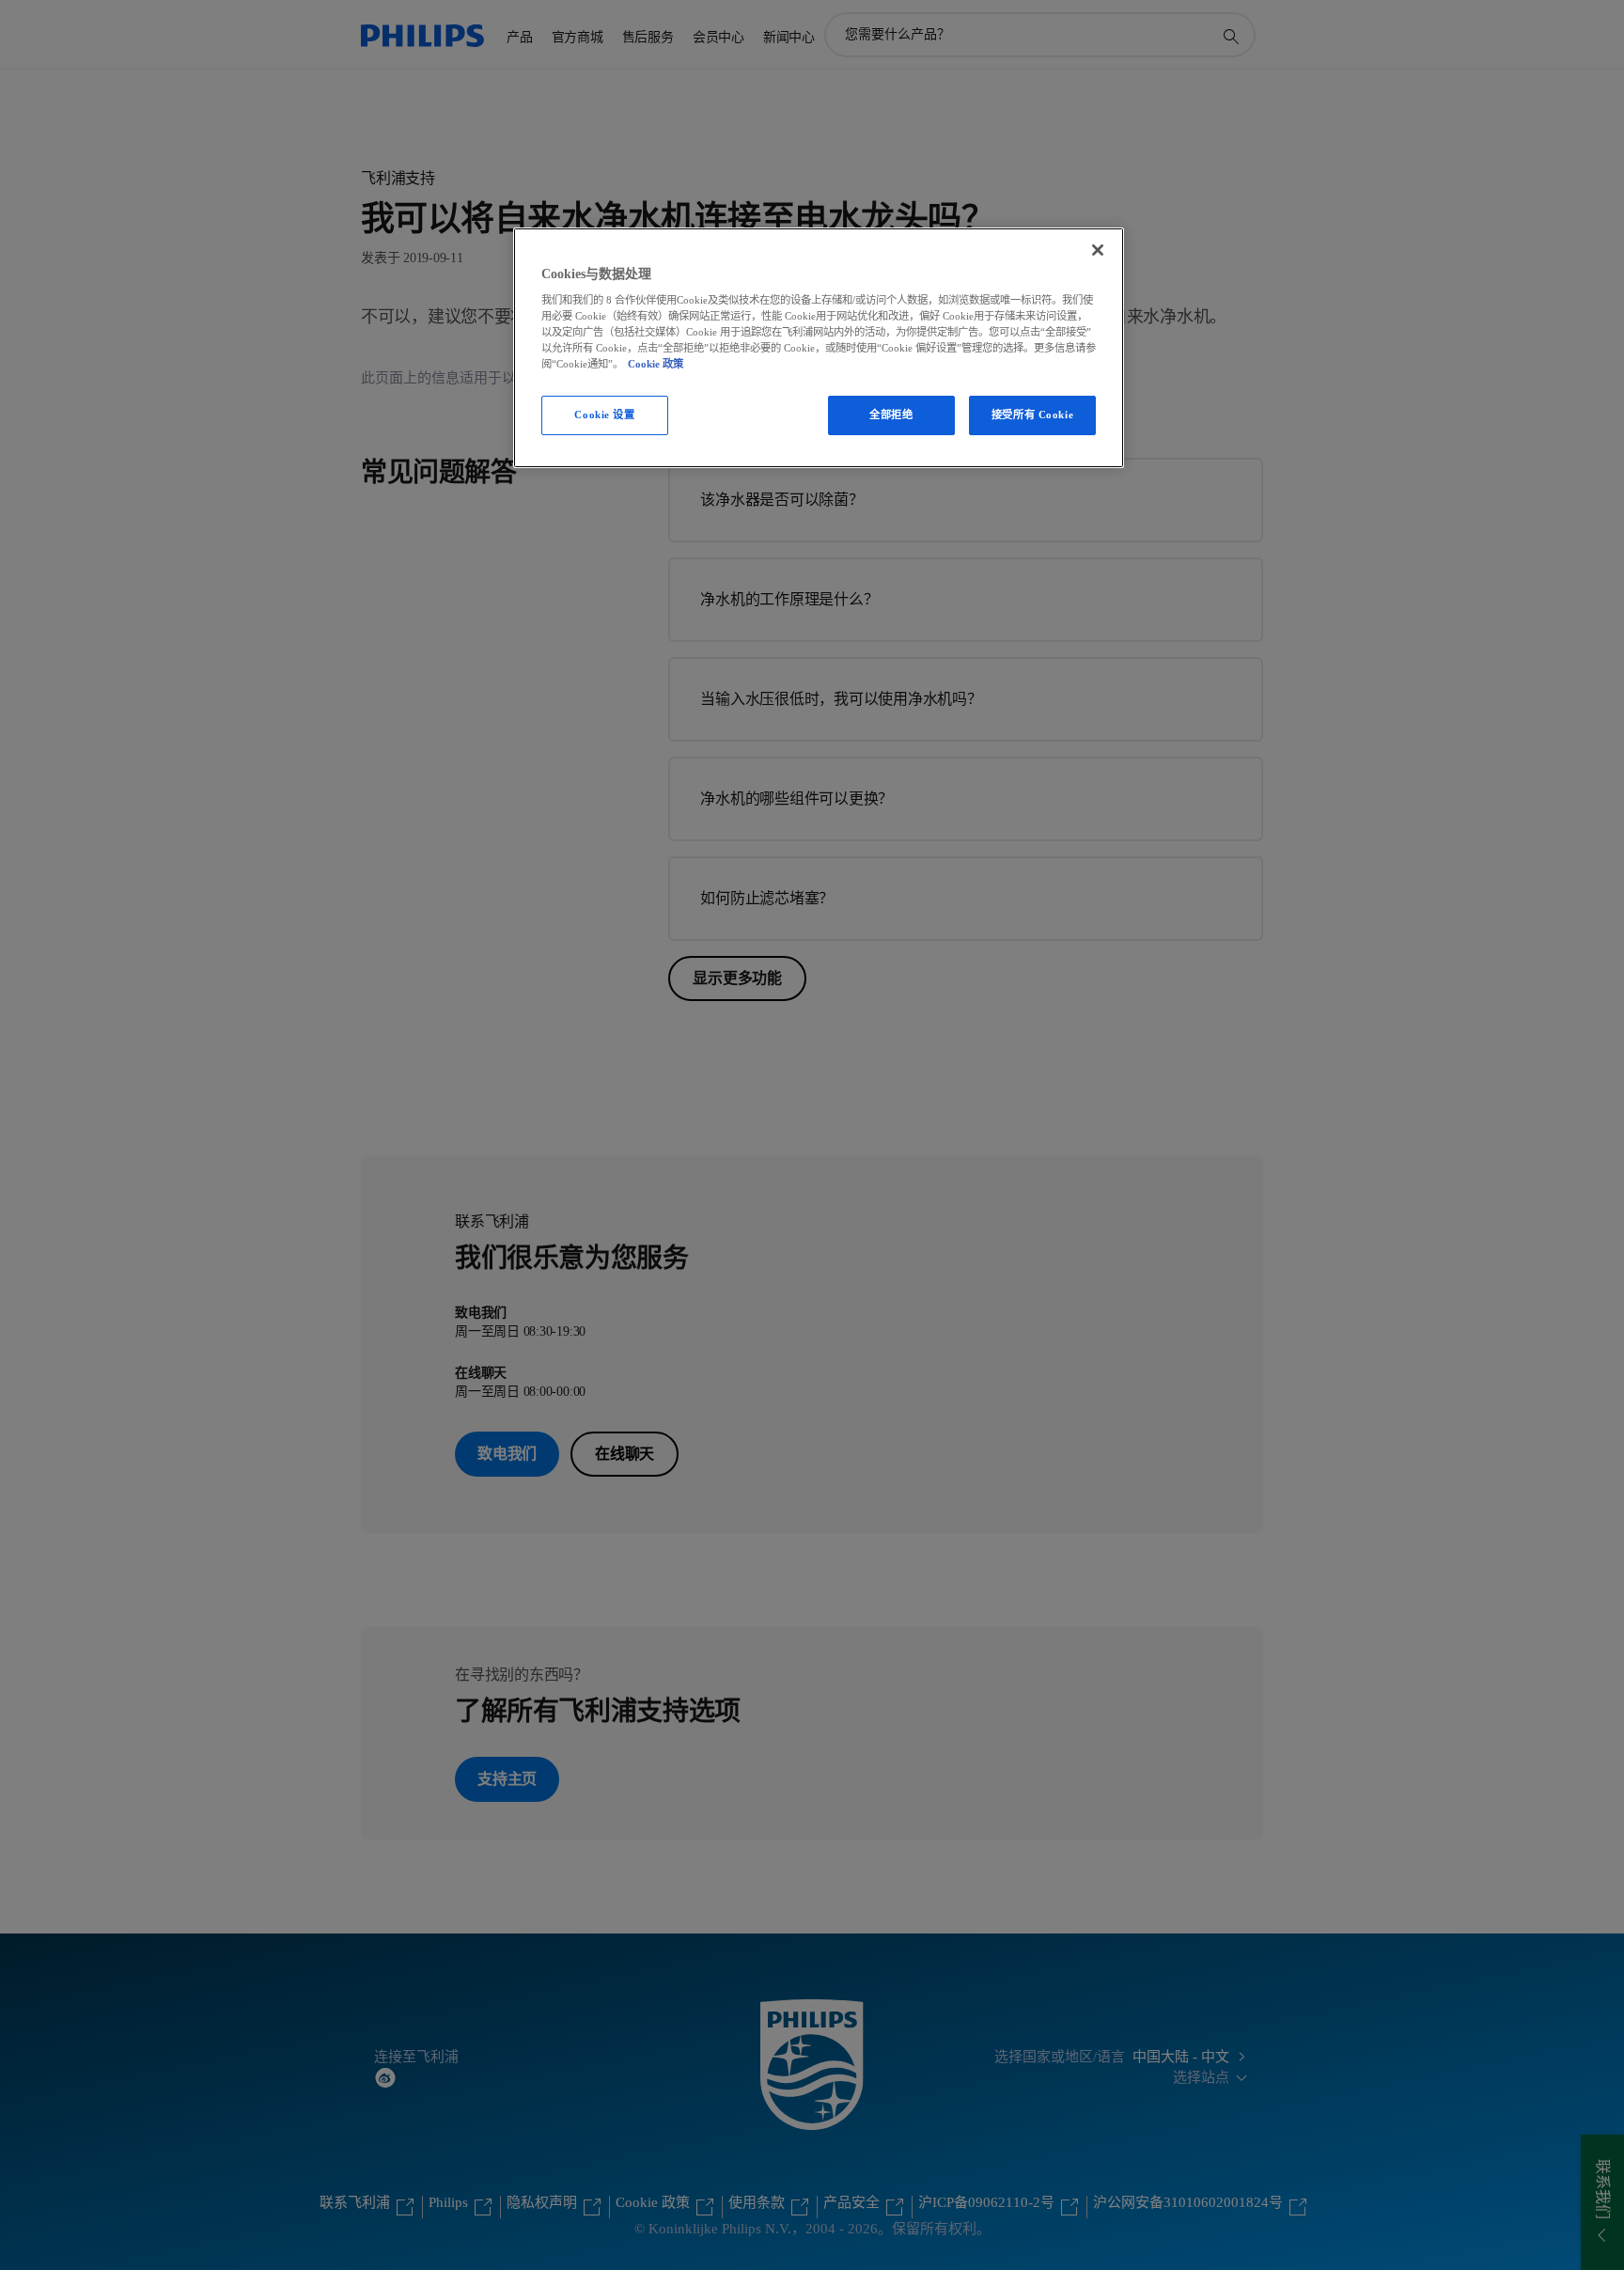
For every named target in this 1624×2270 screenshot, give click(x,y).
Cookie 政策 (656, 364)
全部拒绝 (891, 415)
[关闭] (1098, 250)
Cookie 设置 (604, 415)
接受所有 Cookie (1032, 415)
